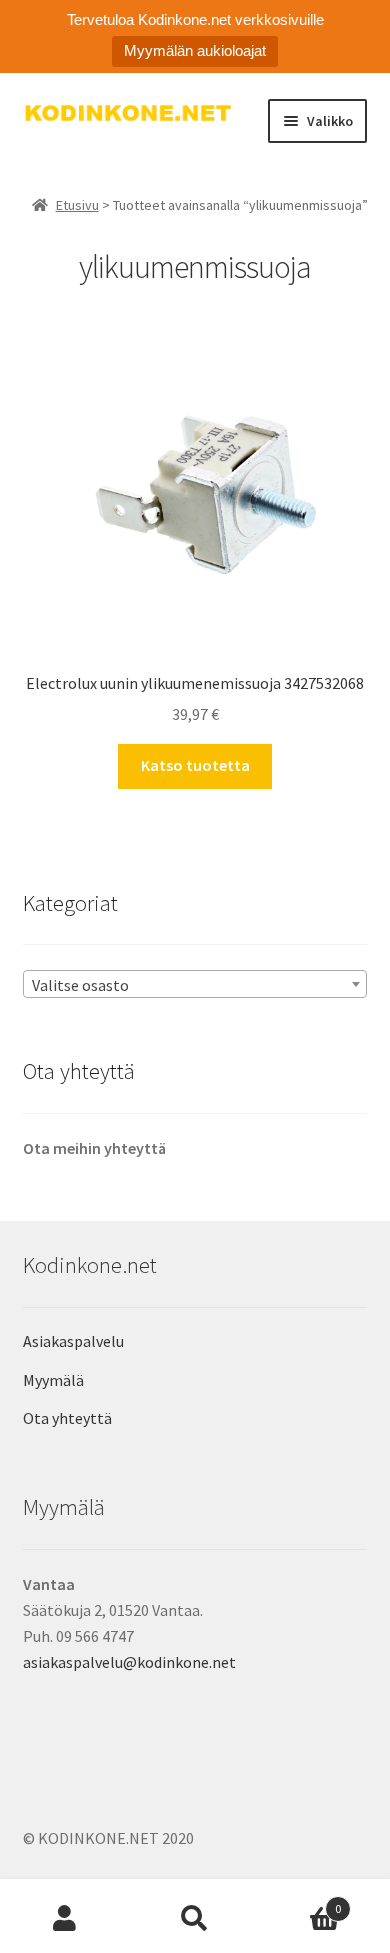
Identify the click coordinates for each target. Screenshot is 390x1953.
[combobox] (195, 984)
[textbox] (195, 985)
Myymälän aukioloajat (195, 50)
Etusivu (77, 205)
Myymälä (53, 1380)
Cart (300, 1901)
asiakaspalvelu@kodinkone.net (129, 1662)
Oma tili (65, 1919)
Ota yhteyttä (67, 1418)
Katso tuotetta (195, 765)
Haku (195, 1919)
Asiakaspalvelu (73, 1341)
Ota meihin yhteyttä (94, 1148)
